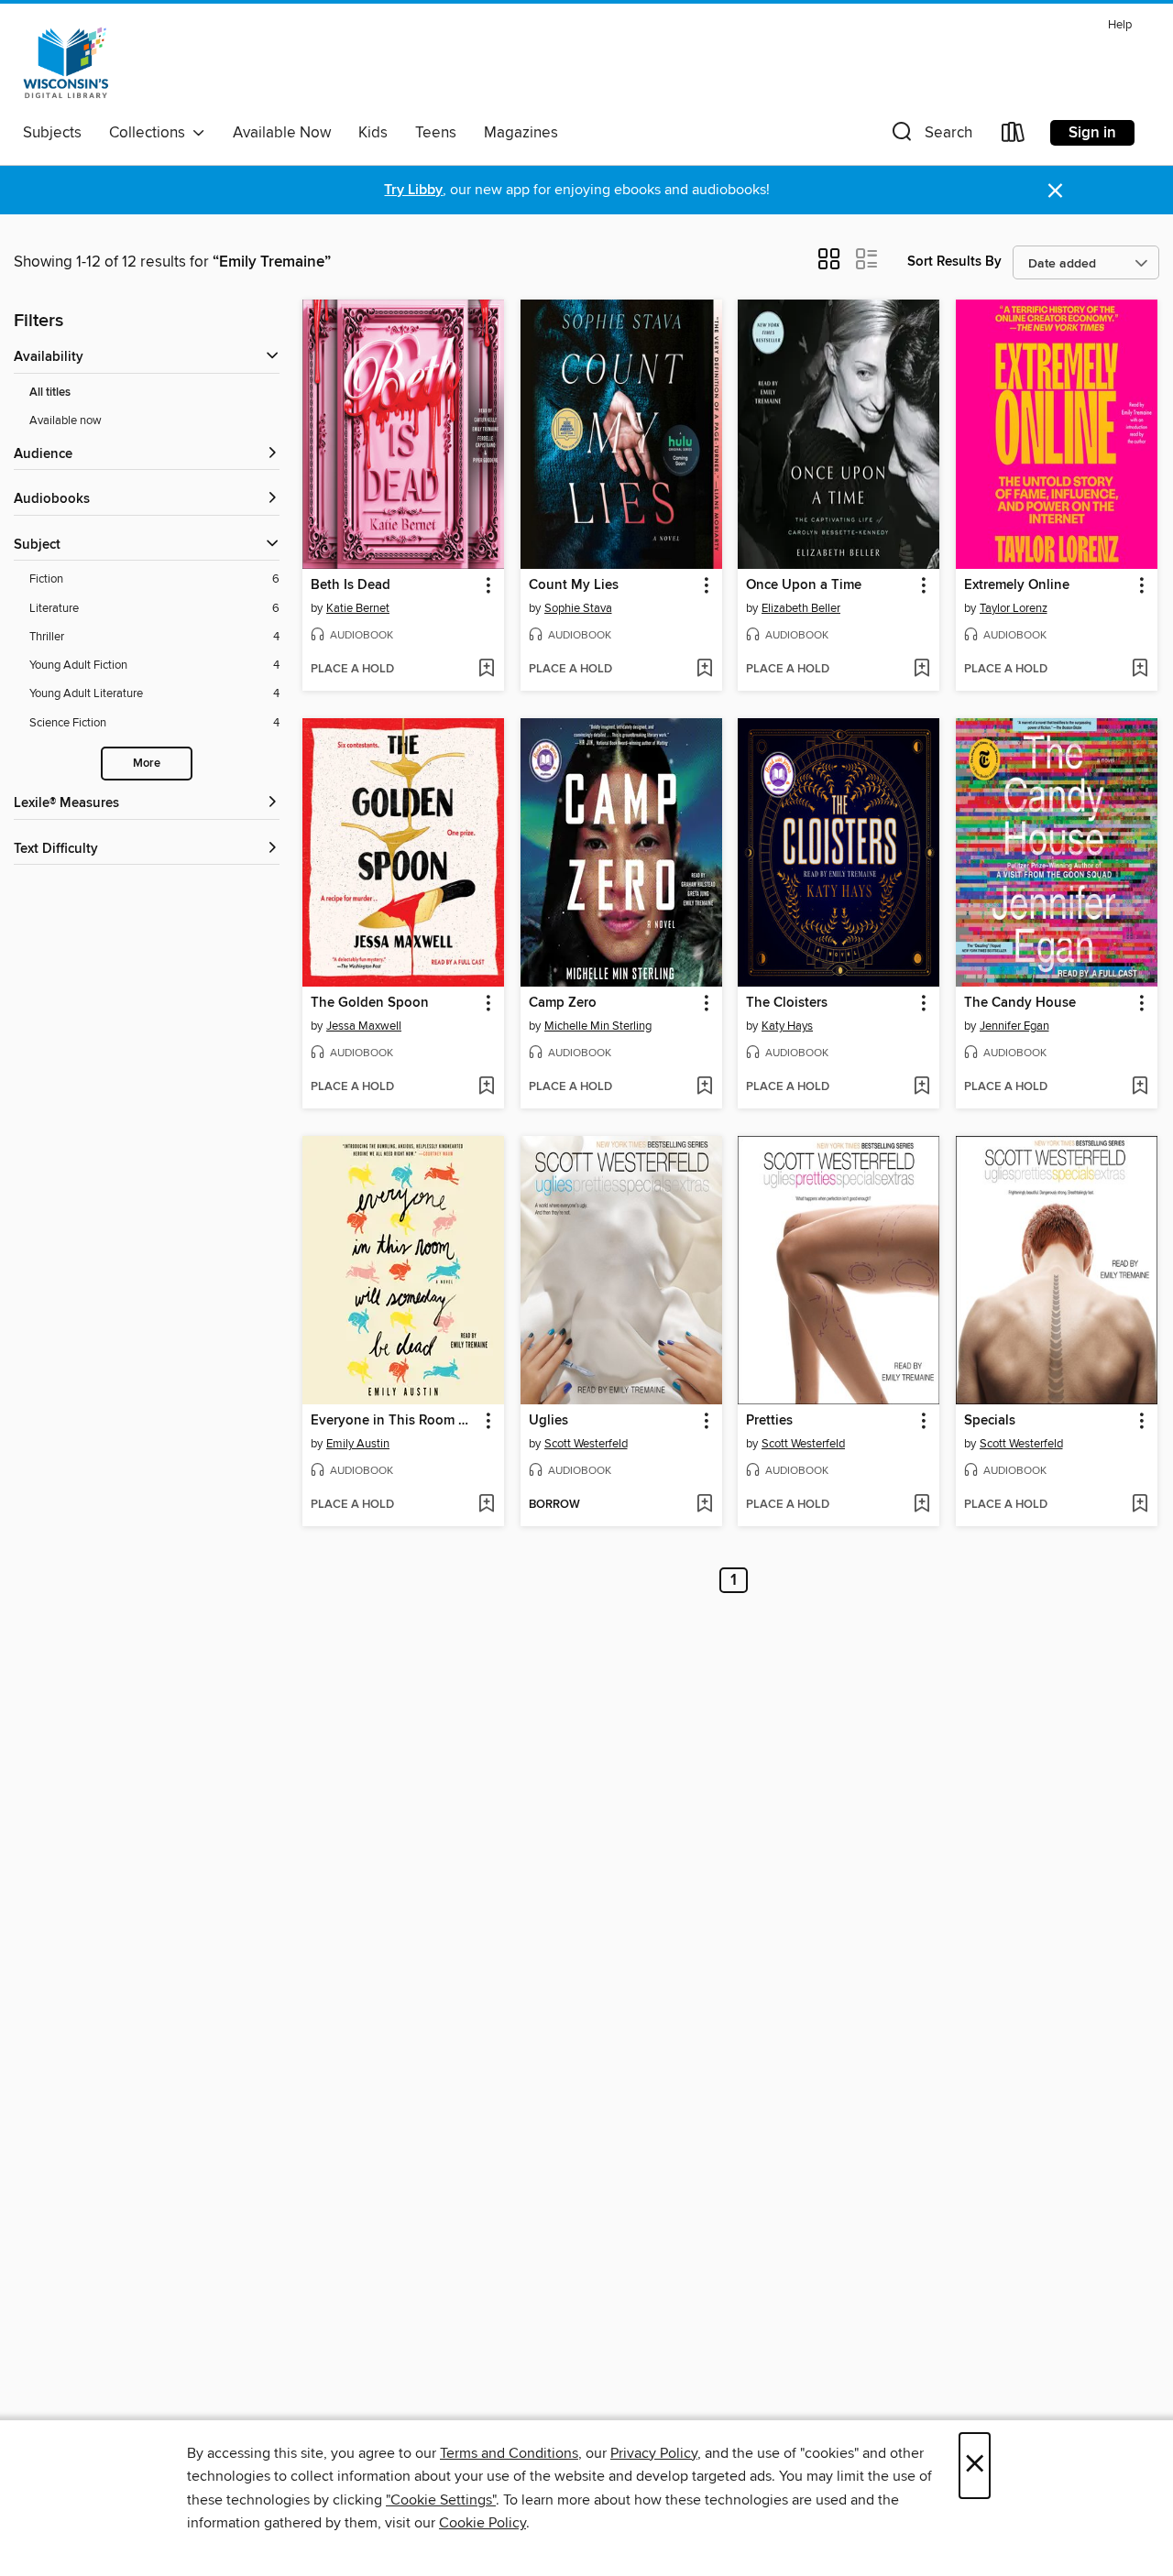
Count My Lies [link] (574, 585)
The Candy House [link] (1020, 1003)
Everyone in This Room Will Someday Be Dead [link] (395, 1421)
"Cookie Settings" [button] (441, 2500)
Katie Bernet (358, 608)
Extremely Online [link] (1017, 585)
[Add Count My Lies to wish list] (704, 670)
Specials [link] (990, 1421)
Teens (436, 133)
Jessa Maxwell (364, 1026)
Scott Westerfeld (586, 1444)
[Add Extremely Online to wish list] (1140, 670)
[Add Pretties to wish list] (921, 1505)
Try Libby (413, 190)
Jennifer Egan (1014, 1026)
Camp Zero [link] (563, 1003)
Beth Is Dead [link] (351, 585)
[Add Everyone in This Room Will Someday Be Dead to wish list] (486, 1505)
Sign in (1092, 133)
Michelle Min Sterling (598, 1026)
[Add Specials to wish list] (1140, 1505)
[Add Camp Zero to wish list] (704, 1087)
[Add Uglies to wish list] (704, 1505)
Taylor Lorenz (1014, 608)
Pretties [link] (769, 1421)
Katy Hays (787, 1026)
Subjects (52, 133)
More (147, 764)
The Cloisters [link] (787, 1003)
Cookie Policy (482, 2523)
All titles (50, 393)
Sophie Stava (578, 608)
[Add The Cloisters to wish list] (921, 1087)
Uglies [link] (548, 1421)
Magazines (521, 133)
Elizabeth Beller (801, 608)
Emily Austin (358, 1444)
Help (1120, 25)
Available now (66, 420)
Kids (373, 133)
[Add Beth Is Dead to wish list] (486, 670)
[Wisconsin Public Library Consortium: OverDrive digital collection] (66, 63)
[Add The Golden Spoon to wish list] (486, 1087)
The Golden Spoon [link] (370, 1003)
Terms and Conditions (509, 2453)
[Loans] (1014, 136)
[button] (930, 136)
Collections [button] (151, 133)
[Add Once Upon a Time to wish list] (921, 670)
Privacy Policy (654, 2453)
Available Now (282, 133)
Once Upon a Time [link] (804, 585)
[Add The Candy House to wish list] (1140, 1087)
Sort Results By (954, 262)
